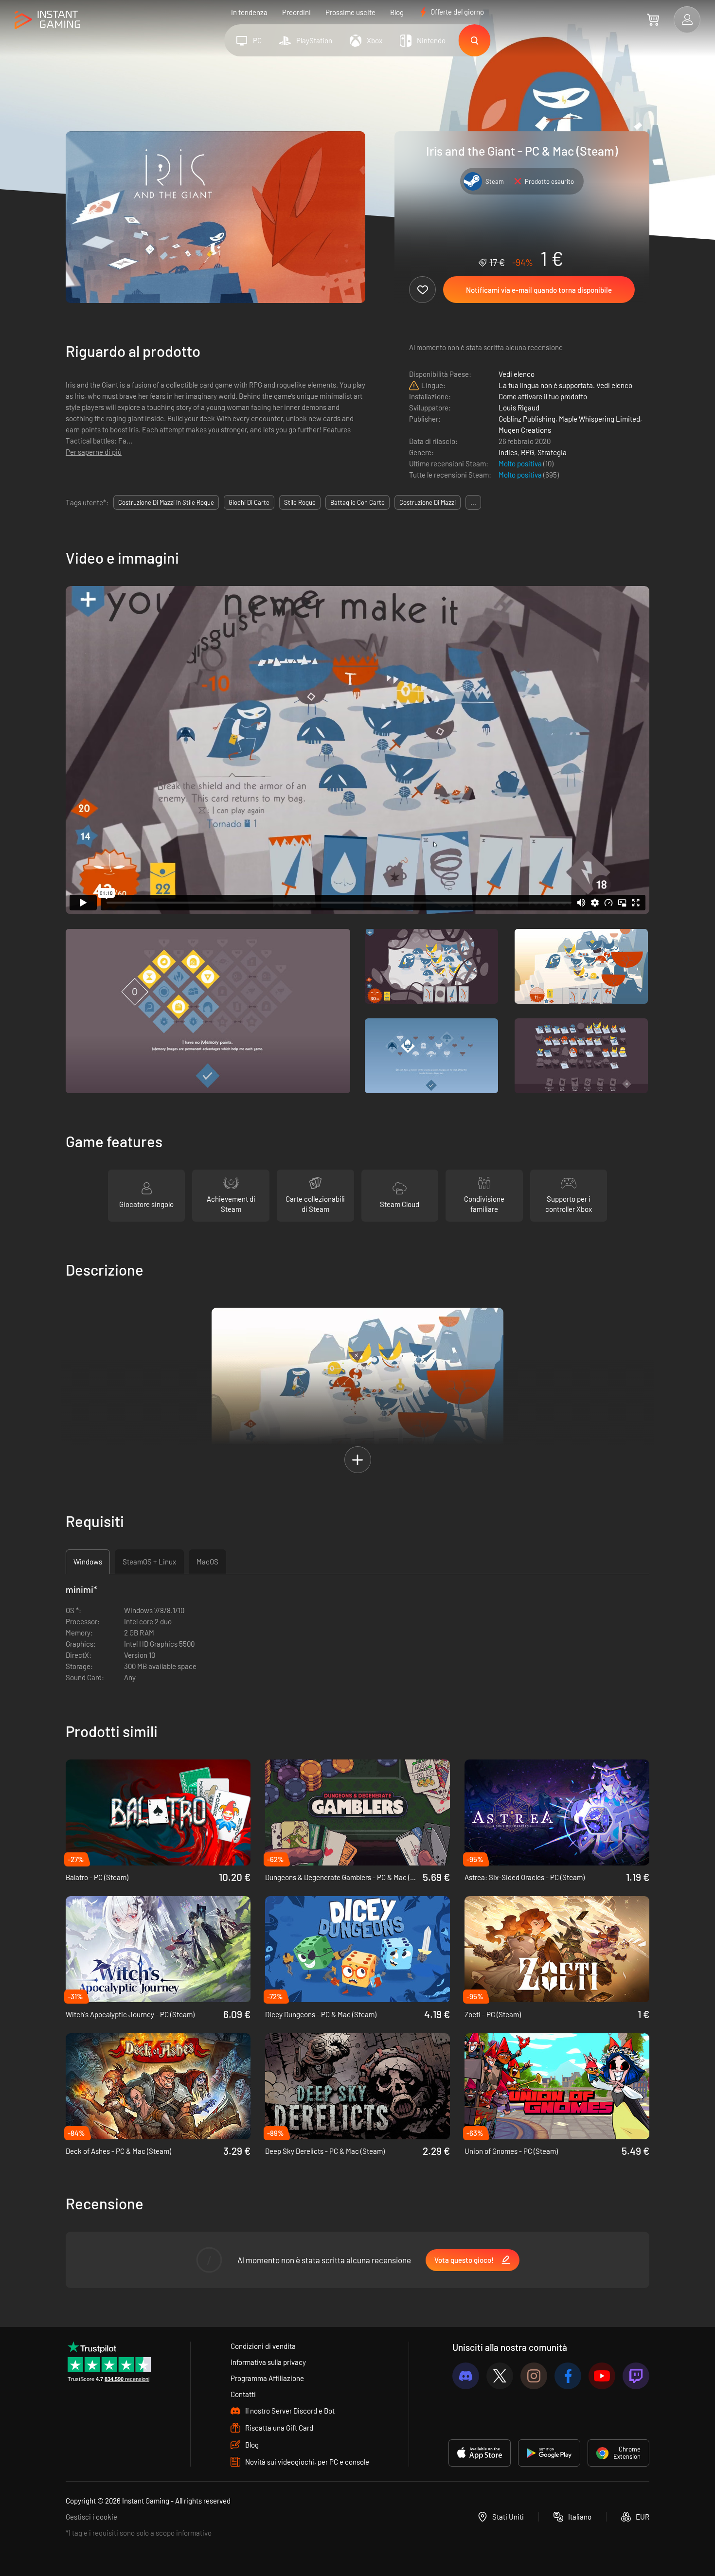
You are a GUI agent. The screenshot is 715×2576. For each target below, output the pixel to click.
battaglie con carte (357, 502)
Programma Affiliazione (267, 2378)
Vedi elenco (517, 374)
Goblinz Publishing (527, 419)
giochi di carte (249, 502)
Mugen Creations (525, 430)
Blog (397, 12)
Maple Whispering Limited (599, 419)
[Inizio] (47, 20)
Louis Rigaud (519, 408)
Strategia (552, 452)
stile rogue (300, 502)
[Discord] (466, 2376)
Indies (508, 452)
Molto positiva (521, 463)
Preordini (296, 12)
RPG (527, 452)
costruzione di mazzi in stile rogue (166, 502)
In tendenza (249, 12)
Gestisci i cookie (91, 2517)
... (473, 502)
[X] (500, 2376)
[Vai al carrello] (653, 19)
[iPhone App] (480, 2453)
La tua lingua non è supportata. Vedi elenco (565, 385)
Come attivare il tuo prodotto (543, 396)
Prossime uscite (350, 12)
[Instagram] (534, 2376)
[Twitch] (636, 2376)
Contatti (243, 2394)
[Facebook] (568, 2376)
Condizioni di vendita (263, 2346)
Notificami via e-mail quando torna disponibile (539, 290)
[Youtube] (602, 2376)
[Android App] (549, 2453)
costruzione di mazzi (428, 502)
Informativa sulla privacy (268, 2362)
